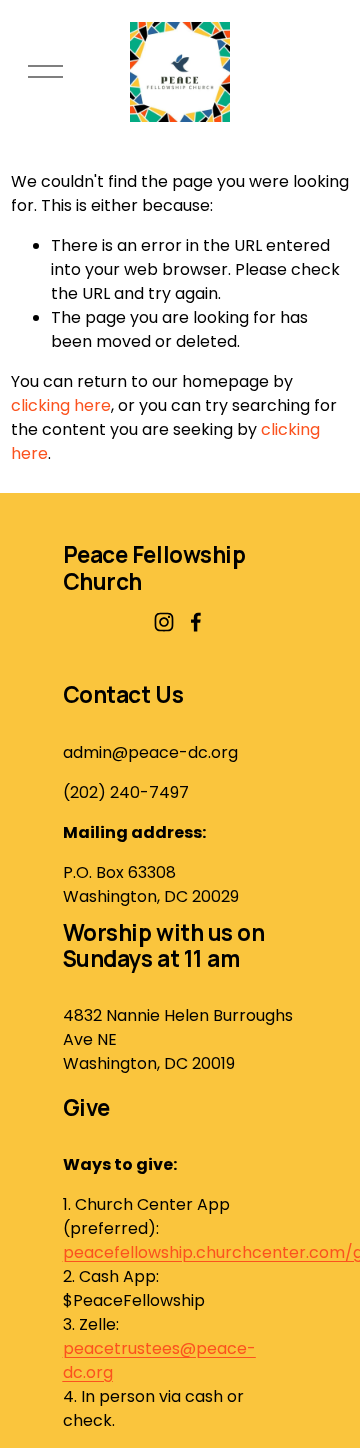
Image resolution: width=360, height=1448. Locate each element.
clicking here (61, 405)
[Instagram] (164, 622)
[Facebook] (196, 622)
